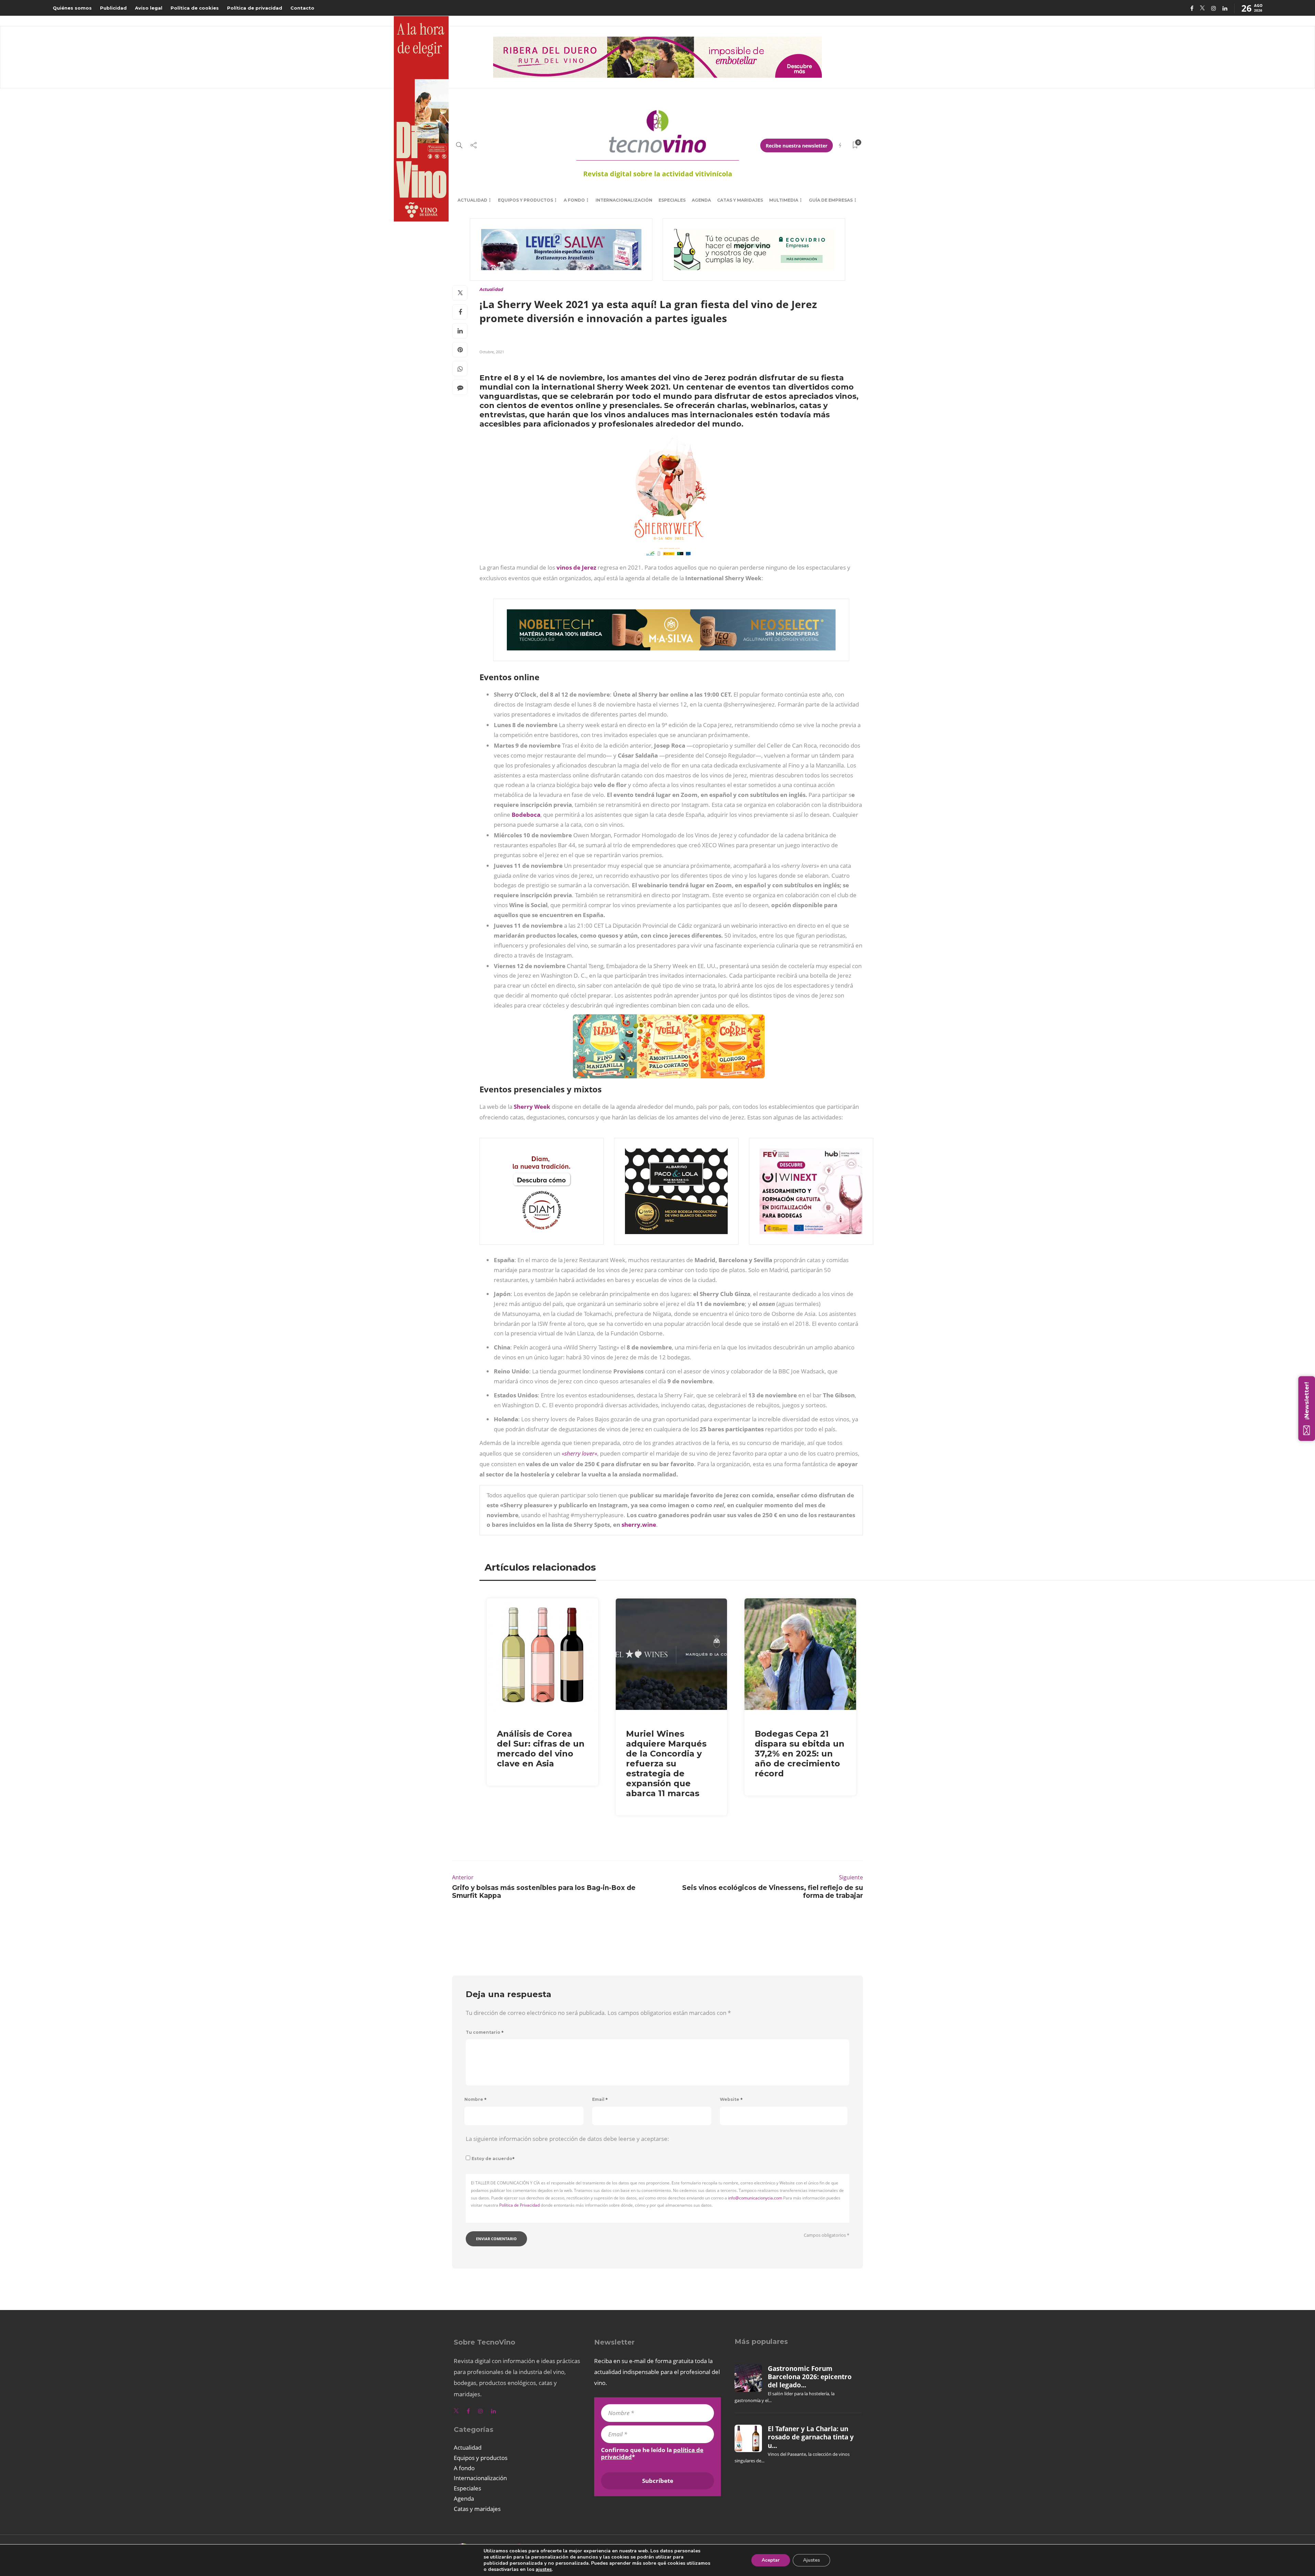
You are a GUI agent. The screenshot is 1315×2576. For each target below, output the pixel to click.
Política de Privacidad (519, 2205)
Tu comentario (485, 2032)
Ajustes (811, 2560)
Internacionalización (624, 200)
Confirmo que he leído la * (652, 2453)
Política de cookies (195, 8)
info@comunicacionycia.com (755, 2198)
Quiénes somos (72, 8)
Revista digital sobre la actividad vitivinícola (658, 174)
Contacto (302, 8)
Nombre (475, 2099)
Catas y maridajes (740, 200)
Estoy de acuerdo (493, 2159)
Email (600, 2099)
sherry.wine (638, 1525)
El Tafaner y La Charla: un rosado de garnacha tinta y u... (811, 2437)
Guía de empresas (831, 200)
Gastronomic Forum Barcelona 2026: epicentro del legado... (810, 2377)
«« (579, 1453)
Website (731, 2099)
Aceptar (771, 2560)
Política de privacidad (255, 8)
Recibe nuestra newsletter (797, 146)
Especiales (672, 200)
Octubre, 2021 (492, 352)
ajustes (544, 2569)
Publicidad (113, 8)
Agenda (701, 200)
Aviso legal (149, 8)
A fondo (574, 200)
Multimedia (784, 200)
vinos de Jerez (576, 567)
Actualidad (472, 200)
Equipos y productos (525, 200)
